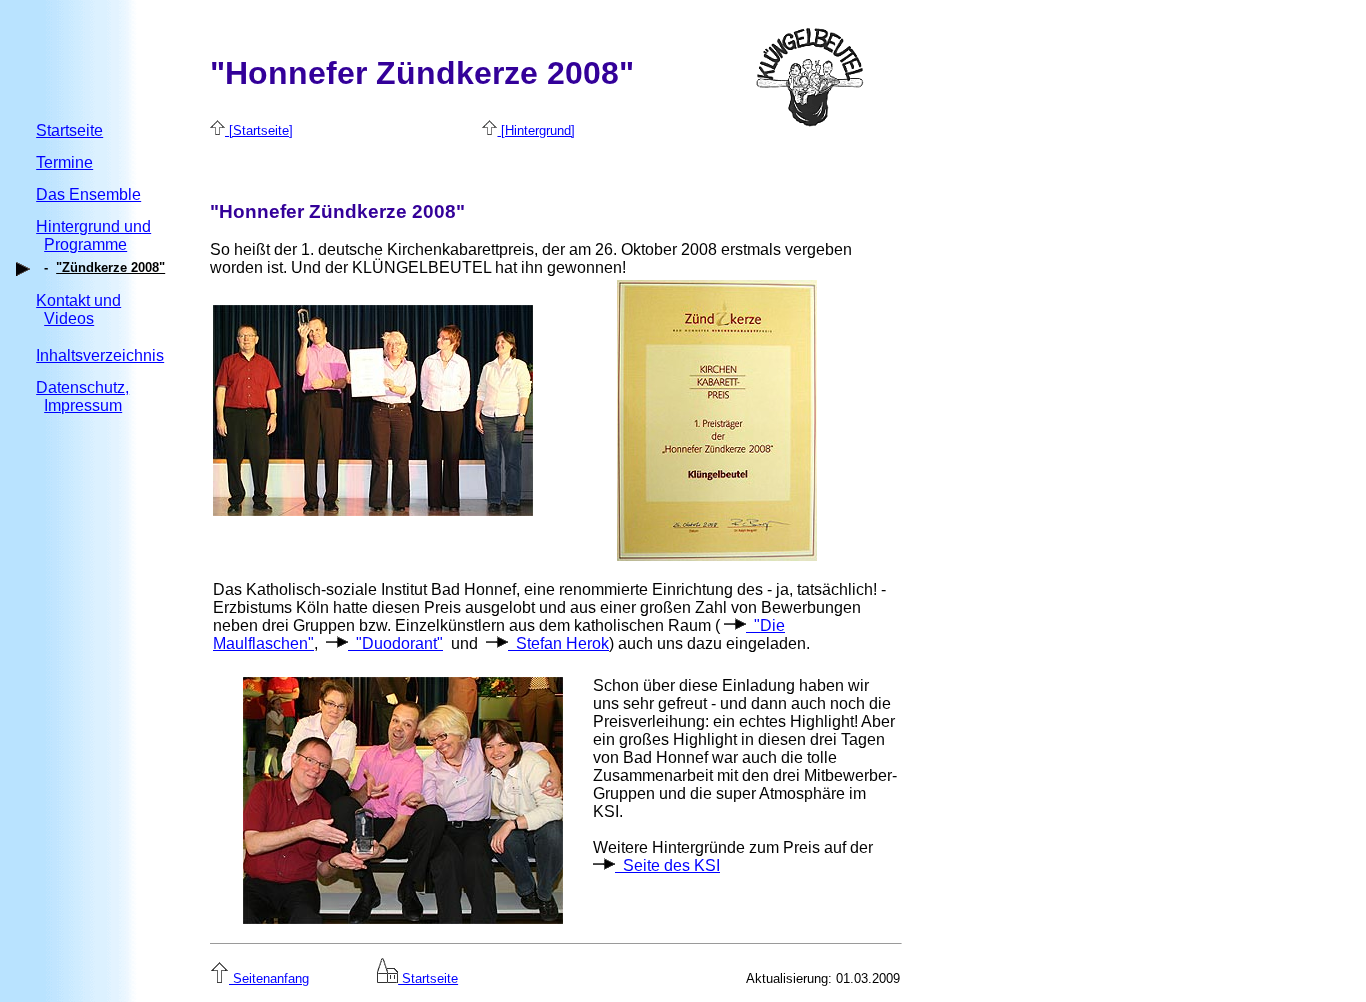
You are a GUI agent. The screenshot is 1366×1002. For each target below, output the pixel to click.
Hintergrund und (93, 226)
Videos (69, 318)
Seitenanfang (269, 978)
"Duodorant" (395, 643)
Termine (64, 162)
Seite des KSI (667, 865)
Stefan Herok (558, 643)
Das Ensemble (88, 194)
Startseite (69, 130)
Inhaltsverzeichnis (100, 355)
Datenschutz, (82, 387)
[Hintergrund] (536, 130)
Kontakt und (78, 300)
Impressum (83, 405)
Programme (85, 244)
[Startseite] (259, 130)
